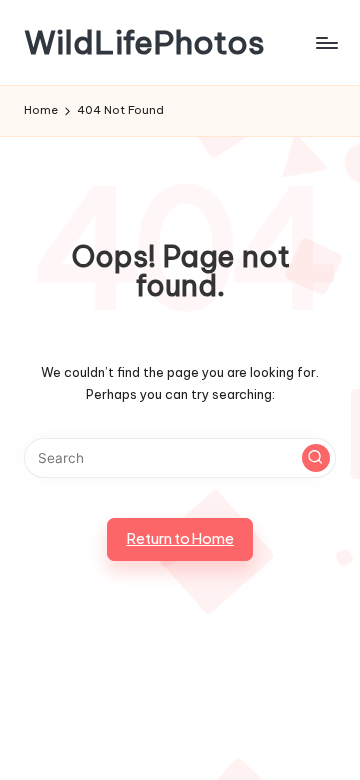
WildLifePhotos (144, 42)
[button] (316, 458)
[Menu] (326, 42)
